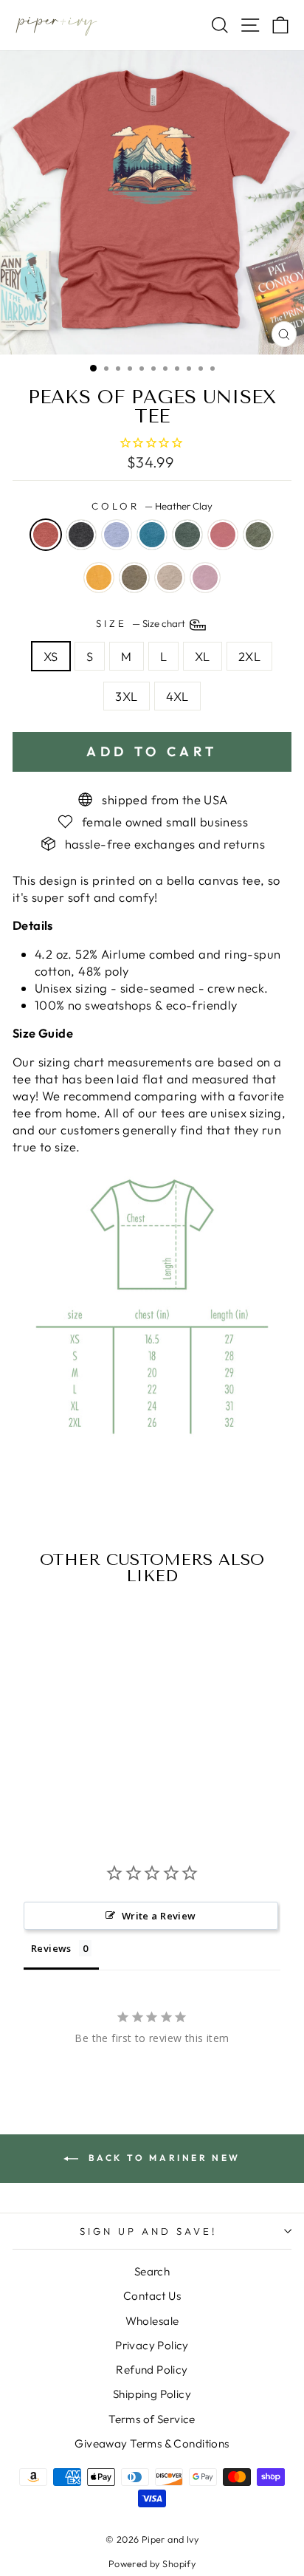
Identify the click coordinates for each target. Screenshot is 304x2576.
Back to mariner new (162, 2158)
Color (152, 506)
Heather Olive (134, 578)
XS (51, 656)
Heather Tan (170, 578)
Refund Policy (152, 2370)
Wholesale (152, 2321)
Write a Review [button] (159, 1916)
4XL (177, 696)
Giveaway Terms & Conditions (152, 2443)
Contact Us (152, 2296)
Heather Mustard (99, 578)
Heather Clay (46, 535)
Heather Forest (187, 535)
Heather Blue (117, 535)
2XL (249, 656)
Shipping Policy (152, 2394)
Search (152, 2271)
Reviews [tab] (51, 1948)
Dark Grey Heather (81, 535)
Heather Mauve (223, 535)
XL (203, 656)
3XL (126, 696)
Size (142, 623)
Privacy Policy (152, 2345)
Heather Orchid (205, 578)
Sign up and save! (148, 2231)
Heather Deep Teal (152, 535)
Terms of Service (152, 2419)
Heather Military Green (258, 535)
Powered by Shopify (152, 2563)
